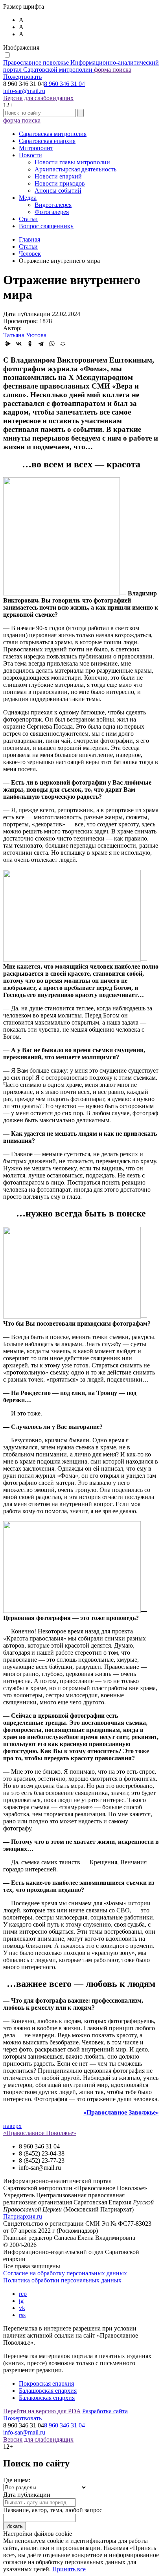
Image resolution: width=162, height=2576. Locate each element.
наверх (12, 2126)
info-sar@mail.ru (24, 91)
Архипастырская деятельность (75, 169)
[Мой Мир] (63, 344)
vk (22, 2308)
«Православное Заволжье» (121, 2112)
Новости (30, 155)
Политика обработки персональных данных (62, 2280)
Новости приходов (60, 183)
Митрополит (36, 148)
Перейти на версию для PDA (42, 2411)
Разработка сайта (105, 2411)
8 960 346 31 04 (64, 84)
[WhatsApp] (52, 344)
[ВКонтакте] (19, 344)
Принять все (69, 2569)
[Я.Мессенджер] (8, 344)
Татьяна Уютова (25, 335)
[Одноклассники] (30, 344)
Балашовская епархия (48, 2391)
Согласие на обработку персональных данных (65, 2273)
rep (23, 2294)
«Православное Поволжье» (40, 2133)
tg (21, 2301)
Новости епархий (58, 176)
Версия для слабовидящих (38, 98)
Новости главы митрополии (72, 162)
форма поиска (113, 70)
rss (22, 2315)
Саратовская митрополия (53, 134)
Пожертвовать (22, 77)
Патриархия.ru (23, 2216)
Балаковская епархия (47, 2398)
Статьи (28, 219)
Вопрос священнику (46, 226)
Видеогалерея (53, 205)
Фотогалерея (52, 212)
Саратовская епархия (47, 141)
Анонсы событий (58, 191)
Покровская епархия (46, 2383)
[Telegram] (41, 344)
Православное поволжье (81, 66)
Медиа (28, 198)
